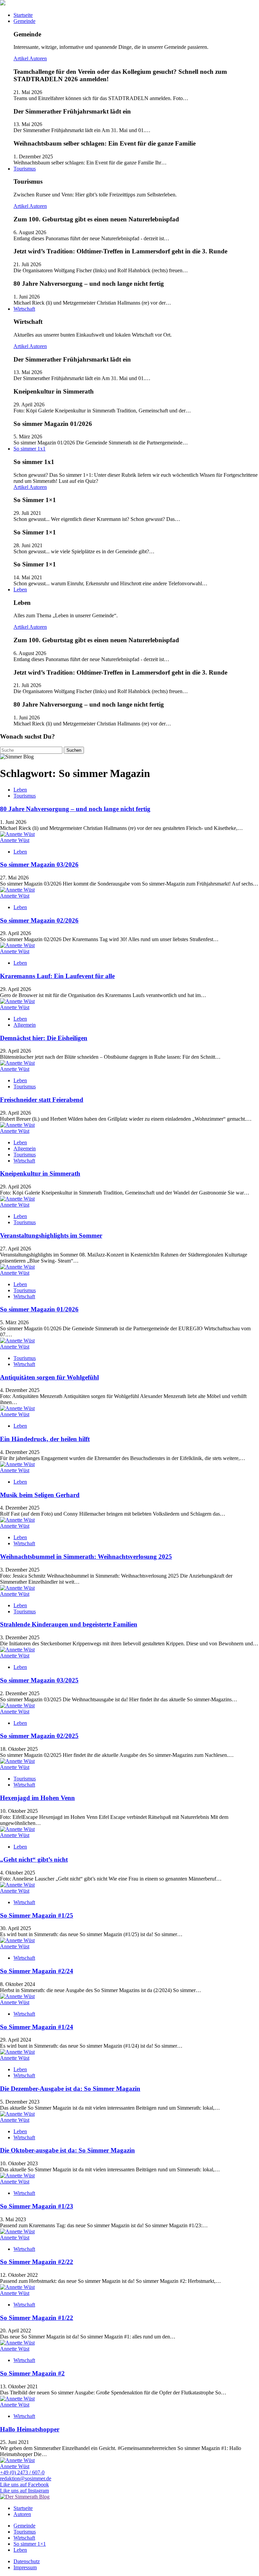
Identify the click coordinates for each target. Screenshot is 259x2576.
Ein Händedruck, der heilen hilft (45, 1439)
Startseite (23, 15)
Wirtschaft (24, 309)
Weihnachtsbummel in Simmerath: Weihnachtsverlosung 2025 (86, 1557)
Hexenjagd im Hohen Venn (37, 1798)
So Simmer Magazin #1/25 (37, 1915)
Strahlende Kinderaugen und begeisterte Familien (69, 1624)
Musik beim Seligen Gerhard (40, 1495)
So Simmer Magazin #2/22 (37, 2262)
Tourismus (25, 169)
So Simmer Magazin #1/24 (37, 2027)
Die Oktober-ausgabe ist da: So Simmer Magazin (67, 2150)
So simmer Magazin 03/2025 (39, 1680)
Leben (20, 589)
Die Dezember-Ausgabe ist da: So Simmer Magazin (70, 2089)
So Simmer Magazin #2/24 (37, 1971)
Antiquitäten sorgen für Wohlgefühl (49, 1377)
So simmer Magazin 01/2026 (39, 1309)
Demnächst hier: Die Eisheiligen (44, 1038)
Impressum (25, 2567)
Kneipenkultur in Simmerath (40, 1173)
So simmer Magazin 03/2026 (39, 864)
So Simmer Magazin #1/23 (37, 2206)
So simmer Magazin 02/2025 (39, 1736)
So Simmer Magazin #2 (32, 2373)
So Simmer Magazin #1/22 (37, 2318)
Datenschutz (27, 2561)
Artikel (21, 58)
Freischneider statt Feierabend (42, 1100)
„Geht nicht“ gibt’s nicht (34, 1859)
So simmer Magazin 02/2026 (39, 920)
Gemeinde (24, 21)
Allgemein (25, 1025)
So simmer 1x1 (30, 449)
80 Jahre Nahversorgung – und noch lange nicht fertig (75, 809)
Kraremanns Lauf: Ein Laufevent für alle (57, 976)
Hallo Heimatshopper (30, 2429)
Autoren (38, 58)
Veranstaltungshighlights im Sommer (51, 1235)
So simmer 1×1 (30, 2544)
